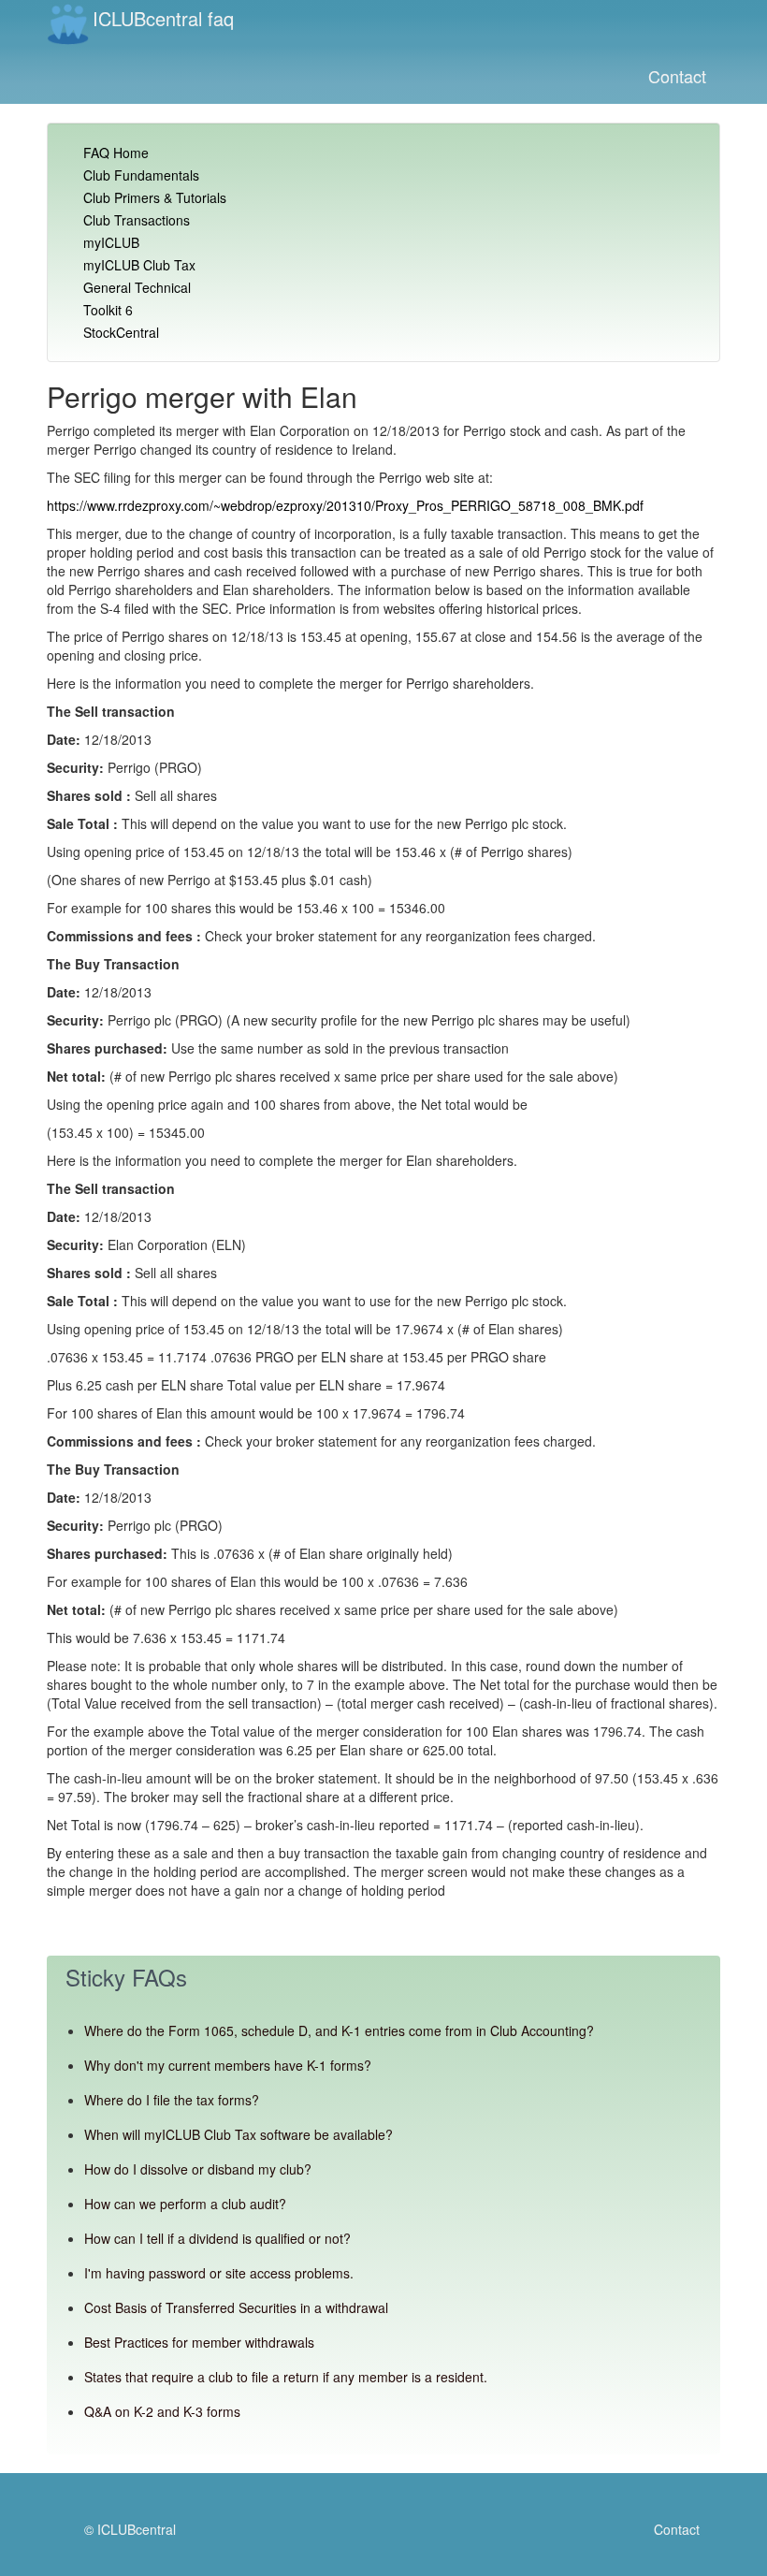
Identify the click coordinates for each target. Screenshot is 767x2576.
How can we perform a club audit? (185, 2204)
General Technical (137, 287)
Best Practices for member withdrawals (199, 2342)
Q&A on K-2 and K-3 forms (162, 2411)
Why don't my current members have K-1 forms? (228, 2065)
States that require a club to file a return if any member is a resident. (286, 2377)
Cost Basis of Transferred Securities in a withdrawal (236, 2307)
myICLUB (111, 242)
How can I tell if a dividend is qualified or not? (217, 2238)
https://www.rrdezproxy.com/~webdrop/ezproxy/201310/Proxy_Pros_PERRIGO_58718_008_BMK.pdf (345, 505)
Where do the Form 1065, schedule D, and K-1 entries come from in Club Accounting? (339, 2030)
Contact (677, 76)
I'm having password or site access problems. (219, 2273)
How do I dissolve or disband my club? (198, 2169)
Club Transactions (137, 220)
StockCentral (121, 332)
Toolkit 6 (108, 310)
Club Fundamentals (141, 175)
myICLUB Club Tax (139, 265)
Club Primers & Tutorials (155, 197)
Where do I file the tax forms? (172, 2100)
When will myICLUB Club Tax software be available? (239, 2134)
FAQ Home (116, 153)
